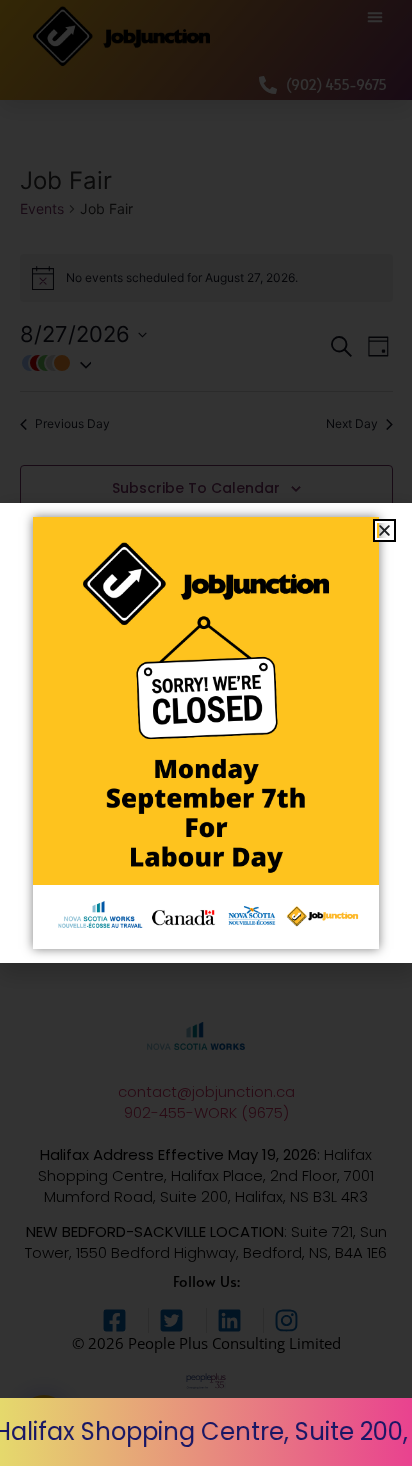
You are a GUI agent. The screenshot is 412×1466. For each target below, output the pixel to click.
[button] (384, 530)
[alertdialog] (206, 1432)
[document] (206, 733)
